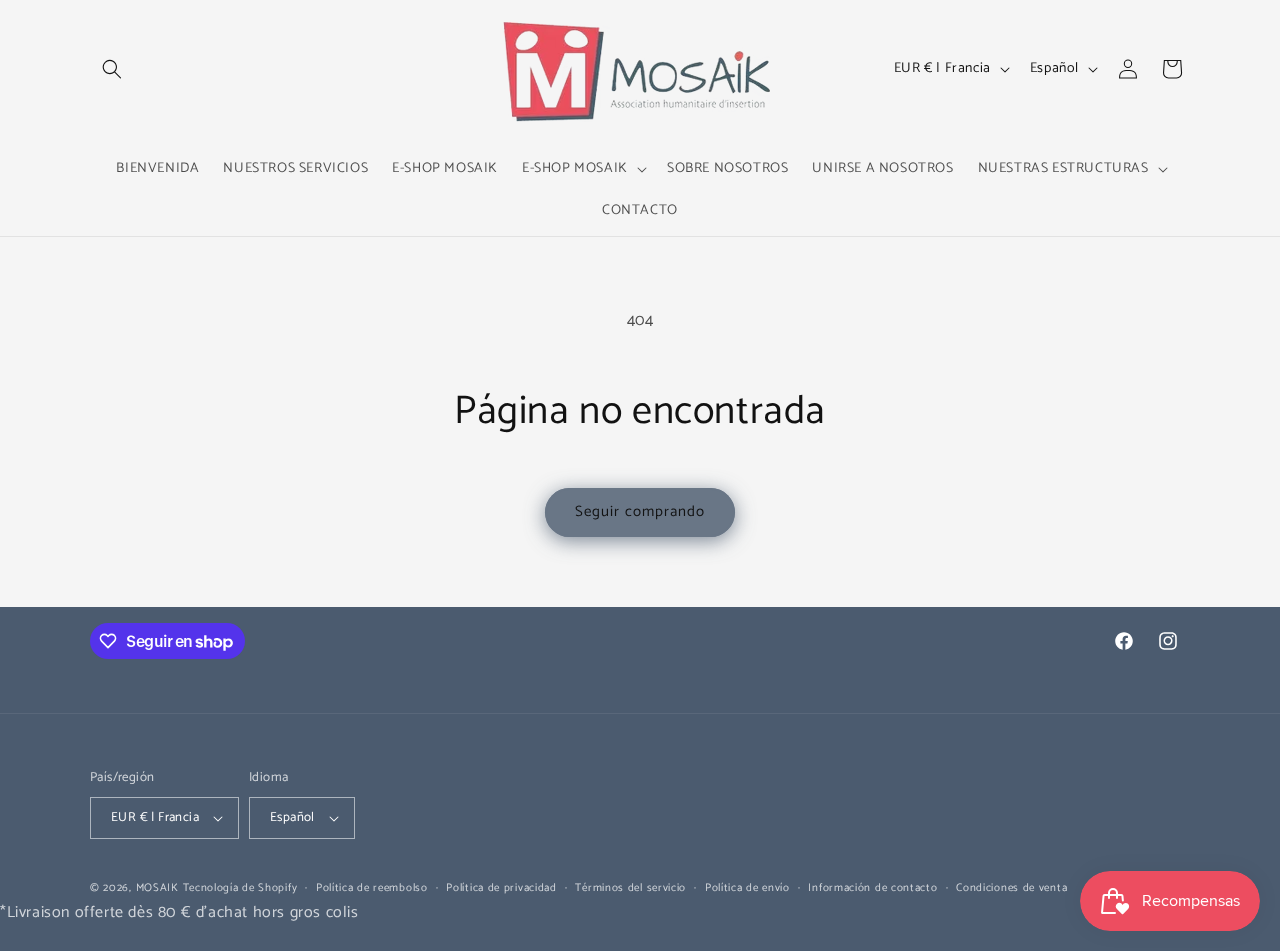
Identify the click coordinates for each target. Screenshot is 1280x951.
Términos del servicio (630, 888)
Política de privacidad (501, 888)
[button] (112, 69)
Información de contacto (872, 888)
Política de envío (747, 888)
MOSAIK (157, 888)
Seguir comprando (640, 511)
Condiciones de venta (1011, 888)
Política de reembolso (372, 888)
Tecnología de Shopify (240, 888)
